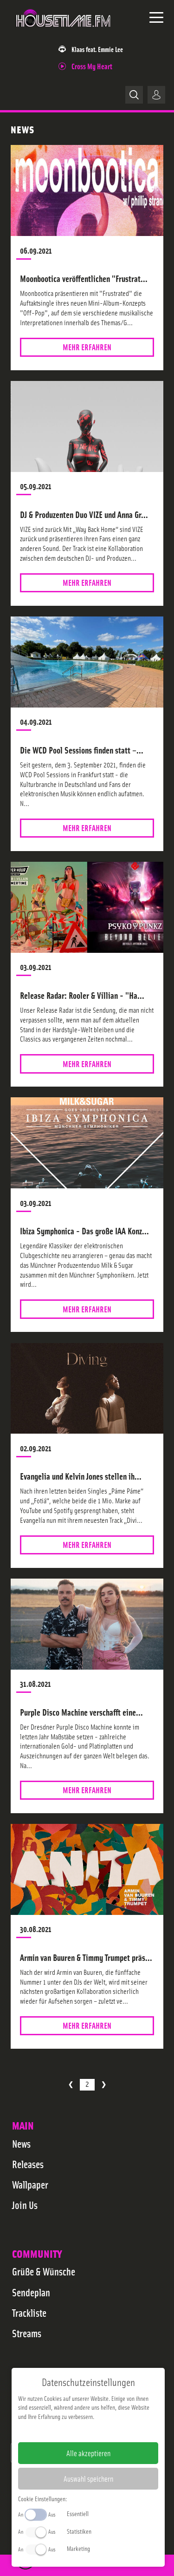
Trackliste (29, 2313)
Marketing (78, 2548)
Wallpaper (30, 2184)
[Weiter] (104, 2085)
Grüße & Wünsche (44, 2271)
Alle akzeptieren (88, 2453)
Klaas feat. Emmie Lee (97, 49)
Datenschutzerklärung (104, 2431)
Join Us (25, 2205)
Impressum (60, 2431)
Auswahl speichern (88, 2478)
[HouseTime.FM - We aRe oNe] (64, 32)
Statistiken (79, 2531)
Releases (28, 2164)
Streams (27, 2333)
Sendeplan (31, 2292)
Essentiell (78, 2513)
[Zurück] (71, 2085)
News (21, 2143)
